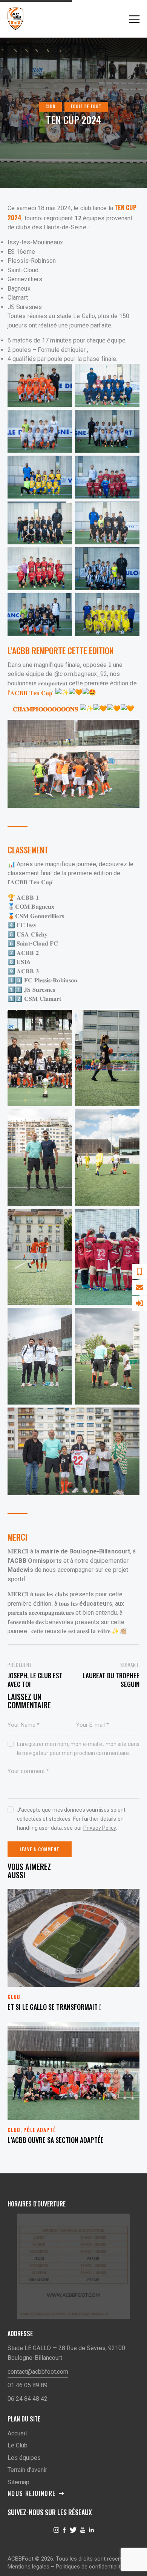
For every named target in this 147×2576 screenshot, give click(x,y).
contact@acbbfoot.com (38, 2372)
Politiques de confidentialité (90, 2567)
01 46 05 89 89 (28, 2385)
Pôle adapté (40, 2130)
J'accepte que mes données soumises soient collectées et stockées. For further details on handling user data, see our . (71, 1819)
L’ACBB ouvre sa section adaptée (56, 2140)
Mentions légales (28, 2567)
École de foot (86, 106)
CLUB (51, 106)
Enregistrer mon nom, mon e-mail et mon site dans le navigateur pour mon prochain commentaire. (78, 1749)
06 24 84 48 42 (28, 2399)
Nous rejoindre (32, 2493)
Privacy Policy (100, 1828)
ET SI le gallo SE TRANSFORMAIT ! (54, 2007)
